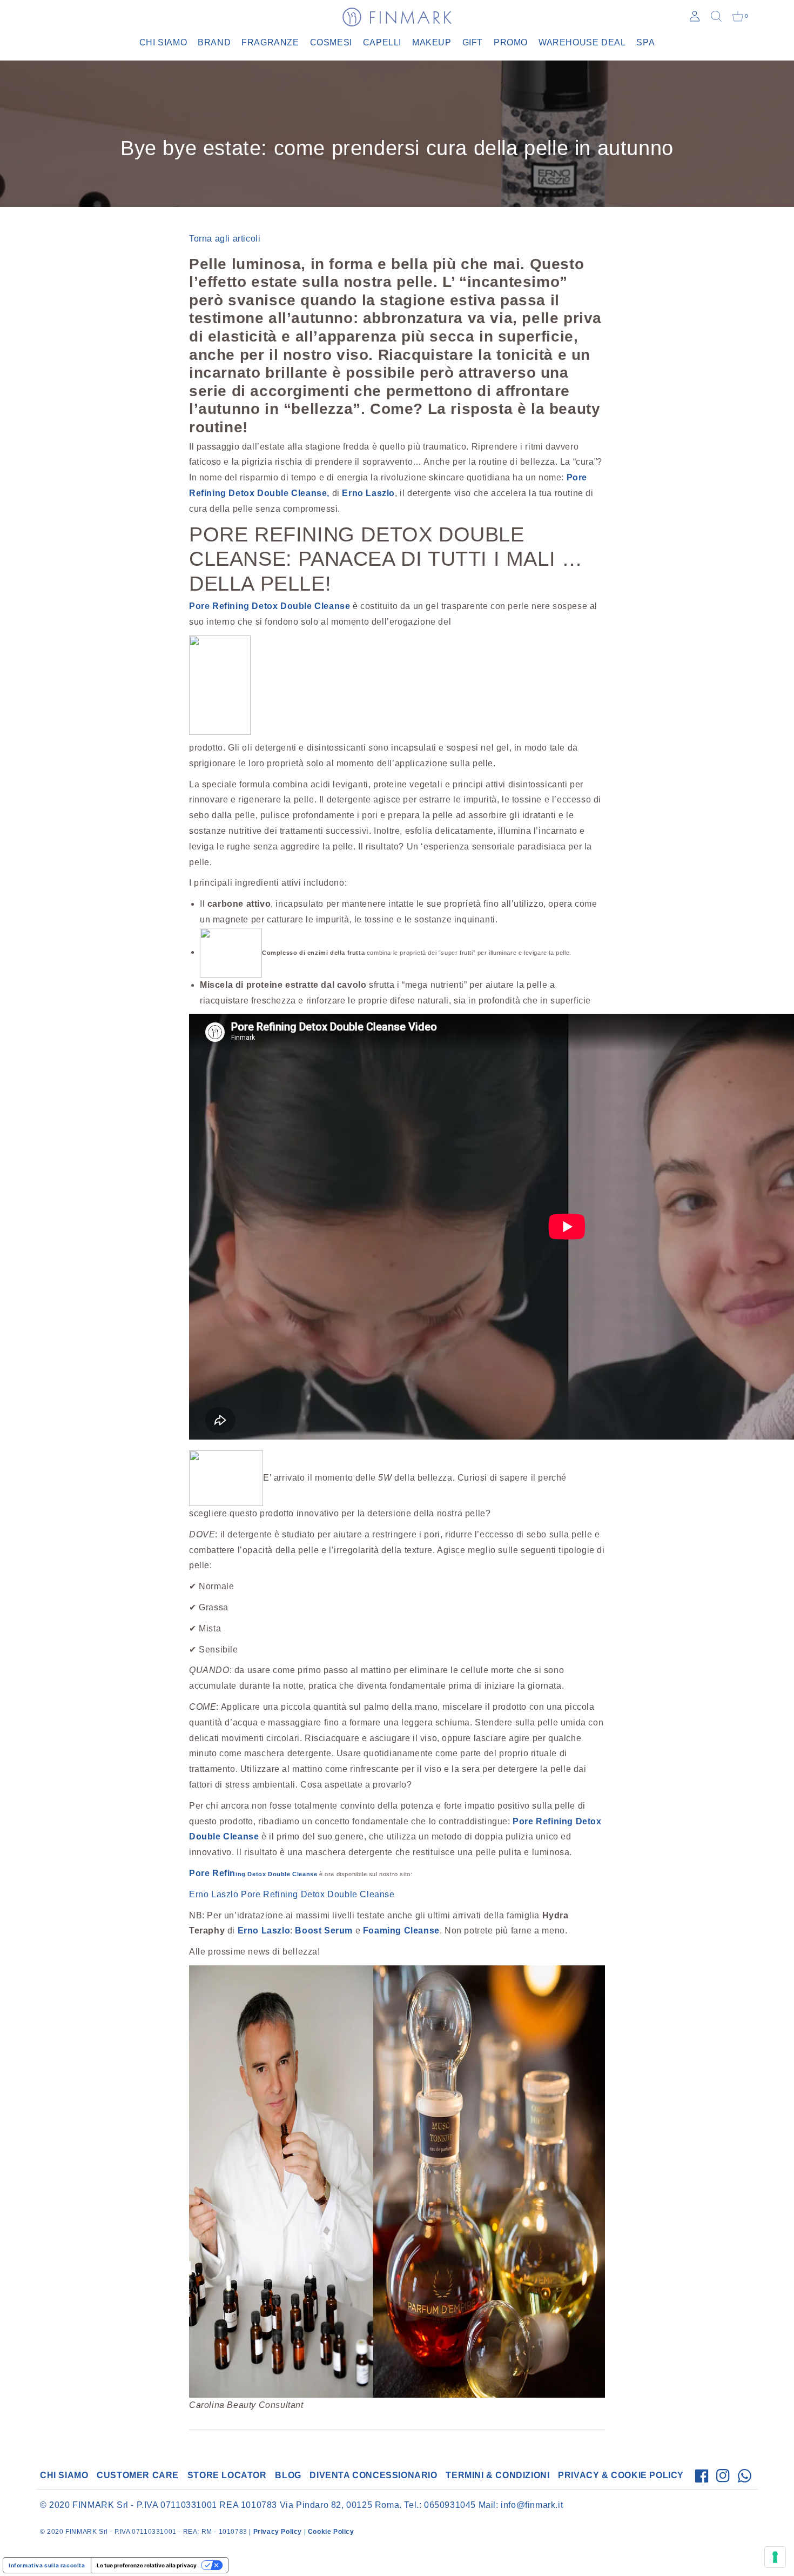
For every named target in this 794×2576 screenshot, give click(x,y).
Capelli (382, 42)
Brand (214, 42)
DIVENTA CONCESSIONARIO (373, 2475)
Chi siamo (163, 42)
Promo (511, 42)
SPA (645, 42)
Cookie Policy (331, 2532)
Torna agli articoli (225, 239)
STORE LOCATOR (227, 2475)
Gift (473, 42)
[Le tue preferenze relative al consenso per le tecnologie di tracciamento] (775, 2557)
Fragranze (270, 42)
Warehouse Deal (582, 42)
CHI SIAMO (64, 2475)
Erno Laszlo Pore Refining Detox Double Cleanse (292, 1894)
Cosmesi (331, 42)
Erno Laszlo (263, 1931)
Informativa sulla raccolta (47, 2565)
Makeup (432, 42)
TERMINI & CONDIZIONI (497, 2475)
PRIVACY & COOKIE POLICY (621, 2475)
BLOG (288, 2475)
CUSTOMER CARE (138, 2475)
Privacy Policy (278, 2532)
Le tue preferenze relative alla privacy (147, 2565)
